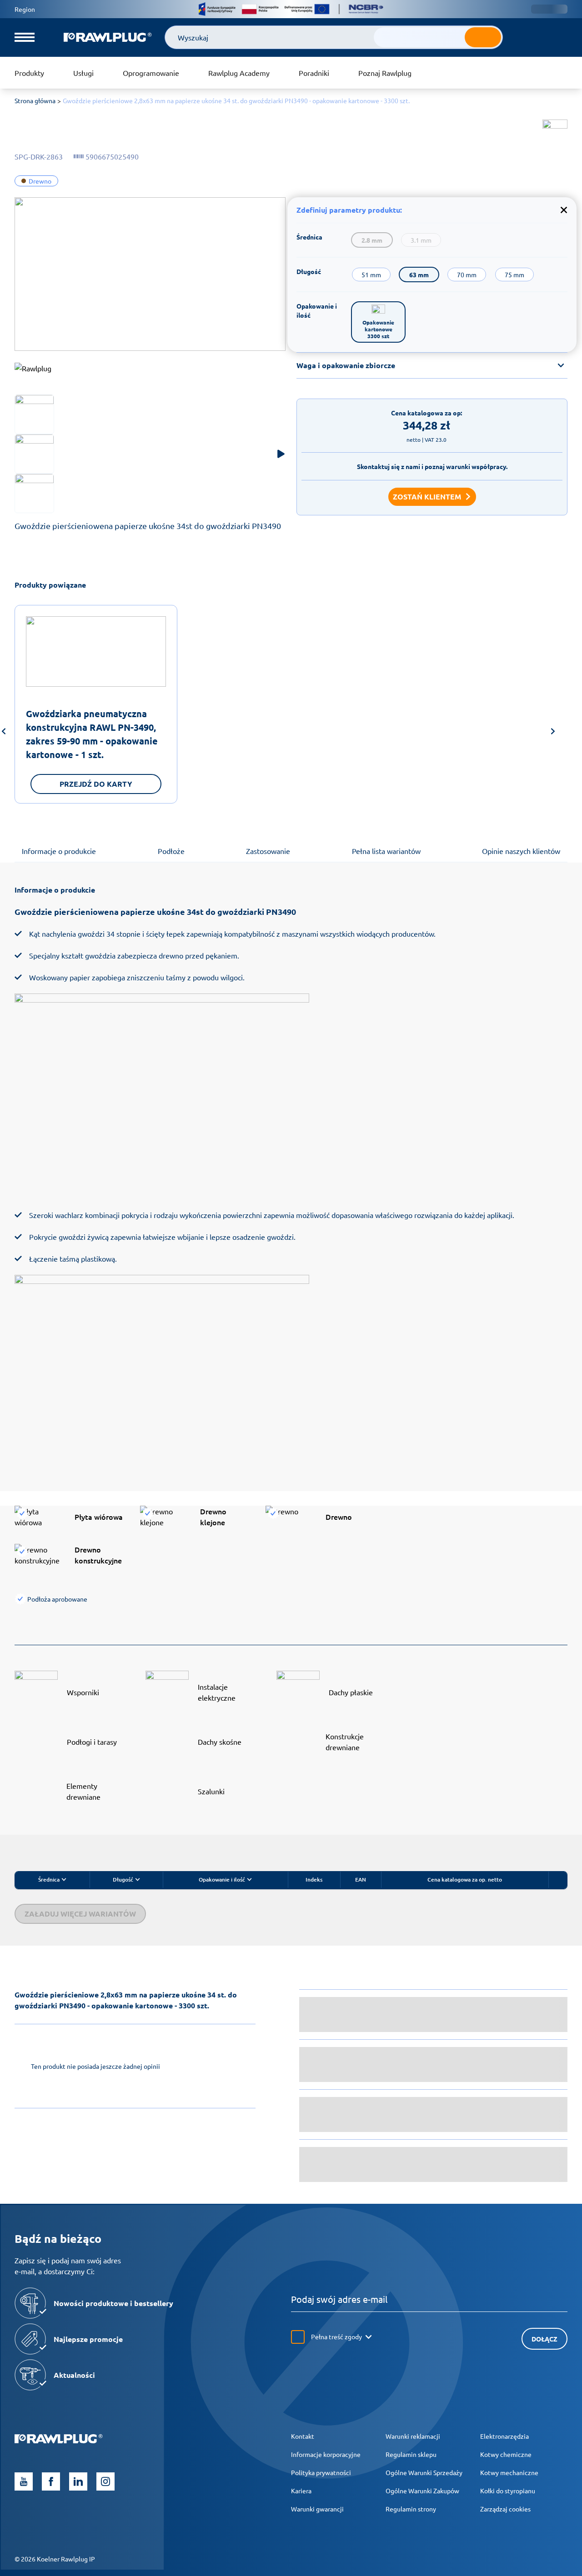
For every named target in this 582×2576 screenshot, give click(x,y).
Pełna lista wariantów (386, 851)
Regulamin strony (411, 2509)
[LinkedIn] (78, 2481)
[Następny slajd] (553, 733)
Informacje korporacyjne (326, 2454)
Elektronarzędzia (504, 2436)
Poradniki (314, 73)
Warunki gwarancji (317, 2509)
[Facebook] (51, 2481)
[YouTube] (24, 2481)
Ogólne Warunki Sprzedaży (424, 2472)
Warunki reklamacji (413, 2436)
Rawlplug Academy (239, 73)
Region (25, 9)
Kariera (301, 2491)
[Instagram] (105, 2481)
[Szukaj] (483, 37)
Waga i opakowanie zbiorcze (346, 365)
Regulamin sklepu (411, 2454)
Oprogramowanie (151, 73)
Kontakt (303, 2436)
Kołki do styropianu (508, 2491)
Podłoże (171, 851)
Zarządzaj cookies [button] (505, 2509)
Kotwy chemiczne (506, 2454)
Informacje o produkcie (59, 851)
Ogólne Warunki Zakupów (422, 2491)
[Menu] (25, 37)
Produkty (29, 73)
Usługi (83, 73)
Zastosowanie (268, 851)
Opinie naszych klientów (521, 851)
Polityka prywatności (321, 2472)
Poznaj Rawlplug (385, 73)
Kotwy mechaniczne (509, 2472)
